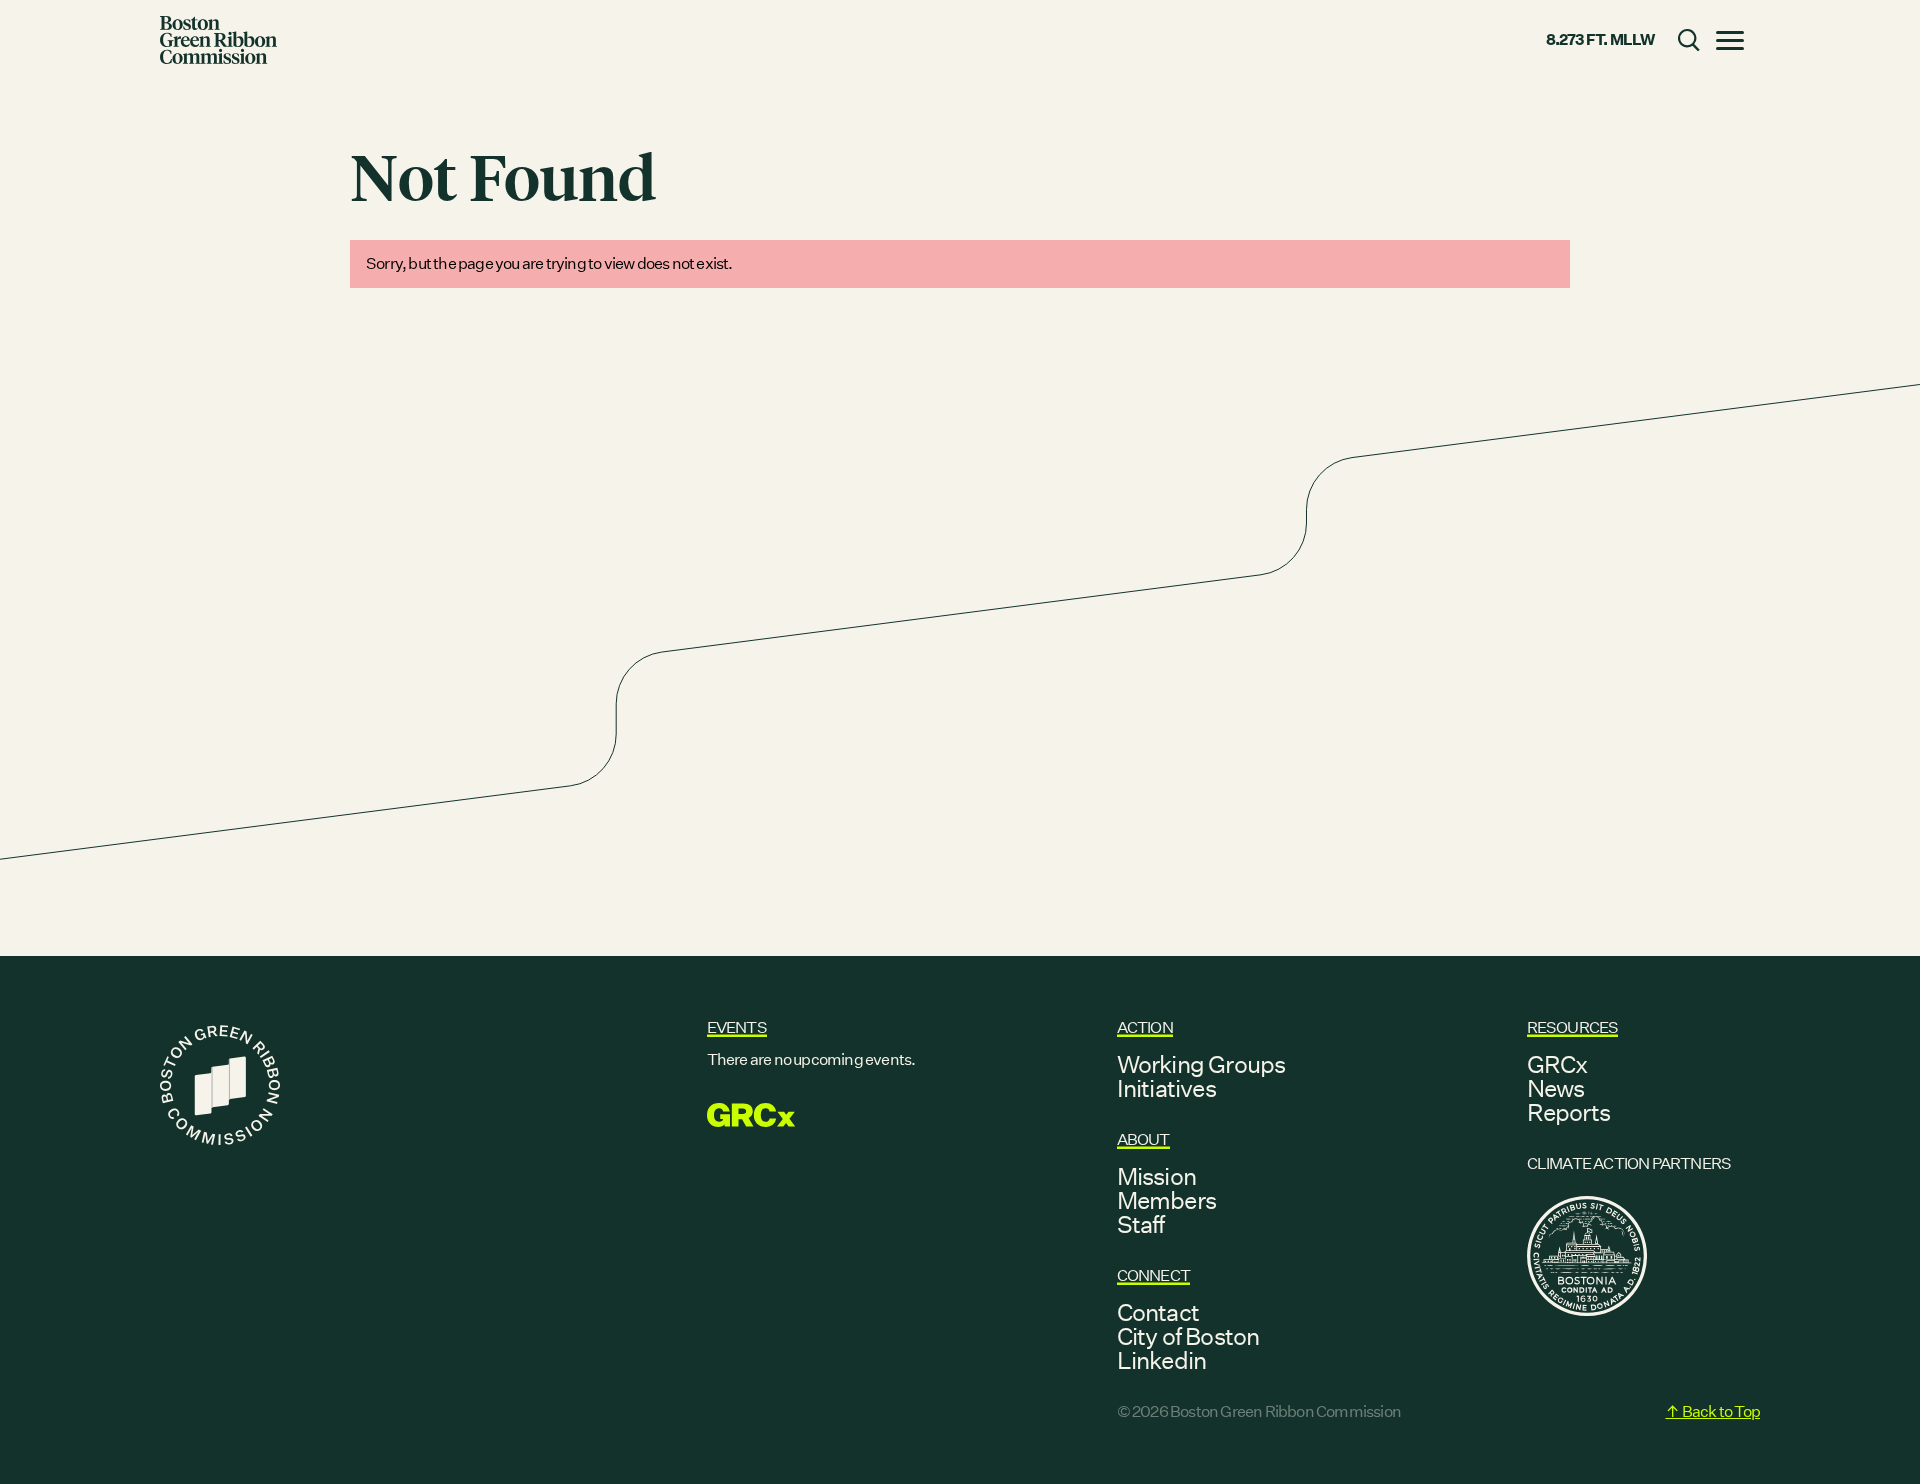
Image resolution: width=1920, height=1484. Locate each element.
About (1143, 1139)
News (1556, 1088)
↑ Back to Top (1712, 1412)
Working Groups (1201, 1064)
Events (737, 1027)
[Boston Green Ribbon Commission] (218, 40)
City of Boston (1188, 1336)
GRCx (1557, 1064)
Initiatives (1166, 1088)
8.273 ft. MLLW (1600, 39)
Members (1166, 1200)
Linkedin (1162, 1360)
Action (1145, 1027)
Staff (1141, 1224)
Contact (1158, 1312)
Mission (1156, 1176)
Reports (1568, 1112)
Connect (1153, 1275)
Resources (1573, 1027)
